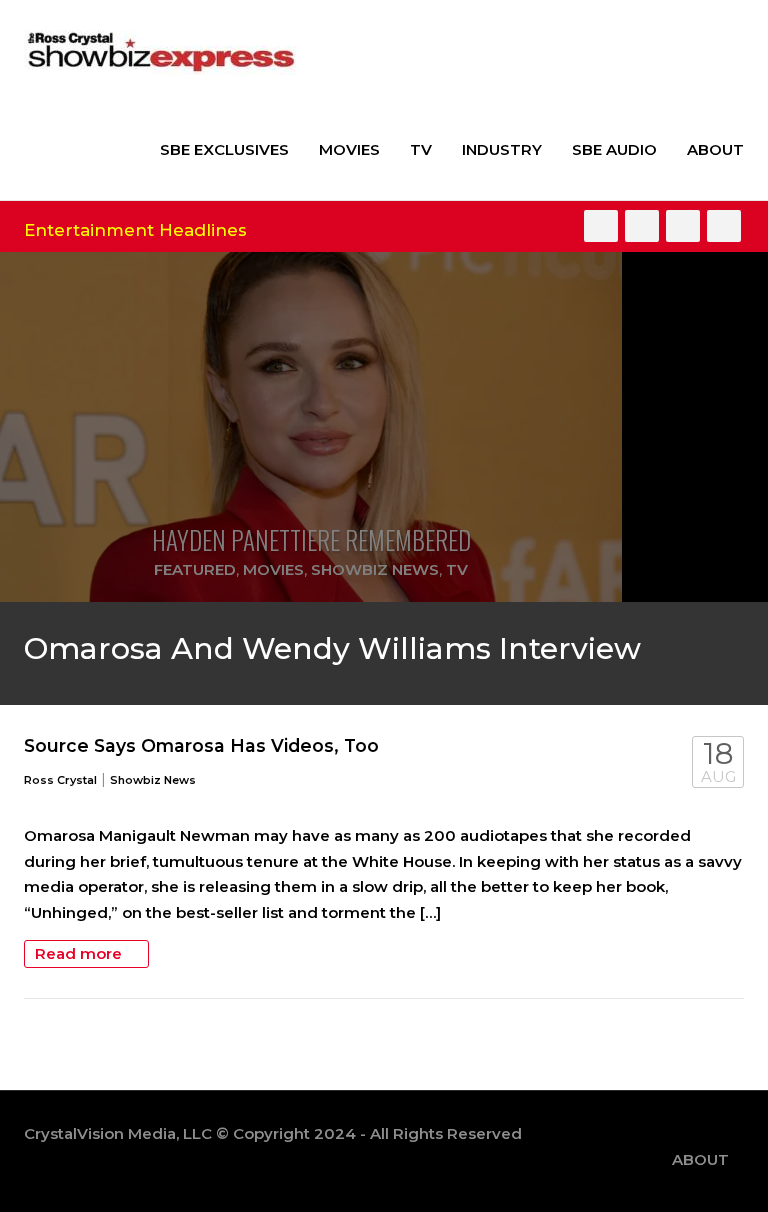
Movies (349, 149)
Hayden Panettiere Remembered (311, 539)
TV (421, 149)
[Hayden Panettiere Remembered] (311, 427)
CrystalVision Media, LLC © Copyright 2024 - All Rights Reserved (273, 1133)
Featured (195, 569)
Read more (80, 953)
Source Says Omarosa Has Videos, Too (201, 745)
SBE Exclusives (224, 149)
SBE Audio (614, 149)
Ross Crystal (60, 780)
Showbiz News (375, 569)
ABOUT (715, 149)
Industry (502, 149)
